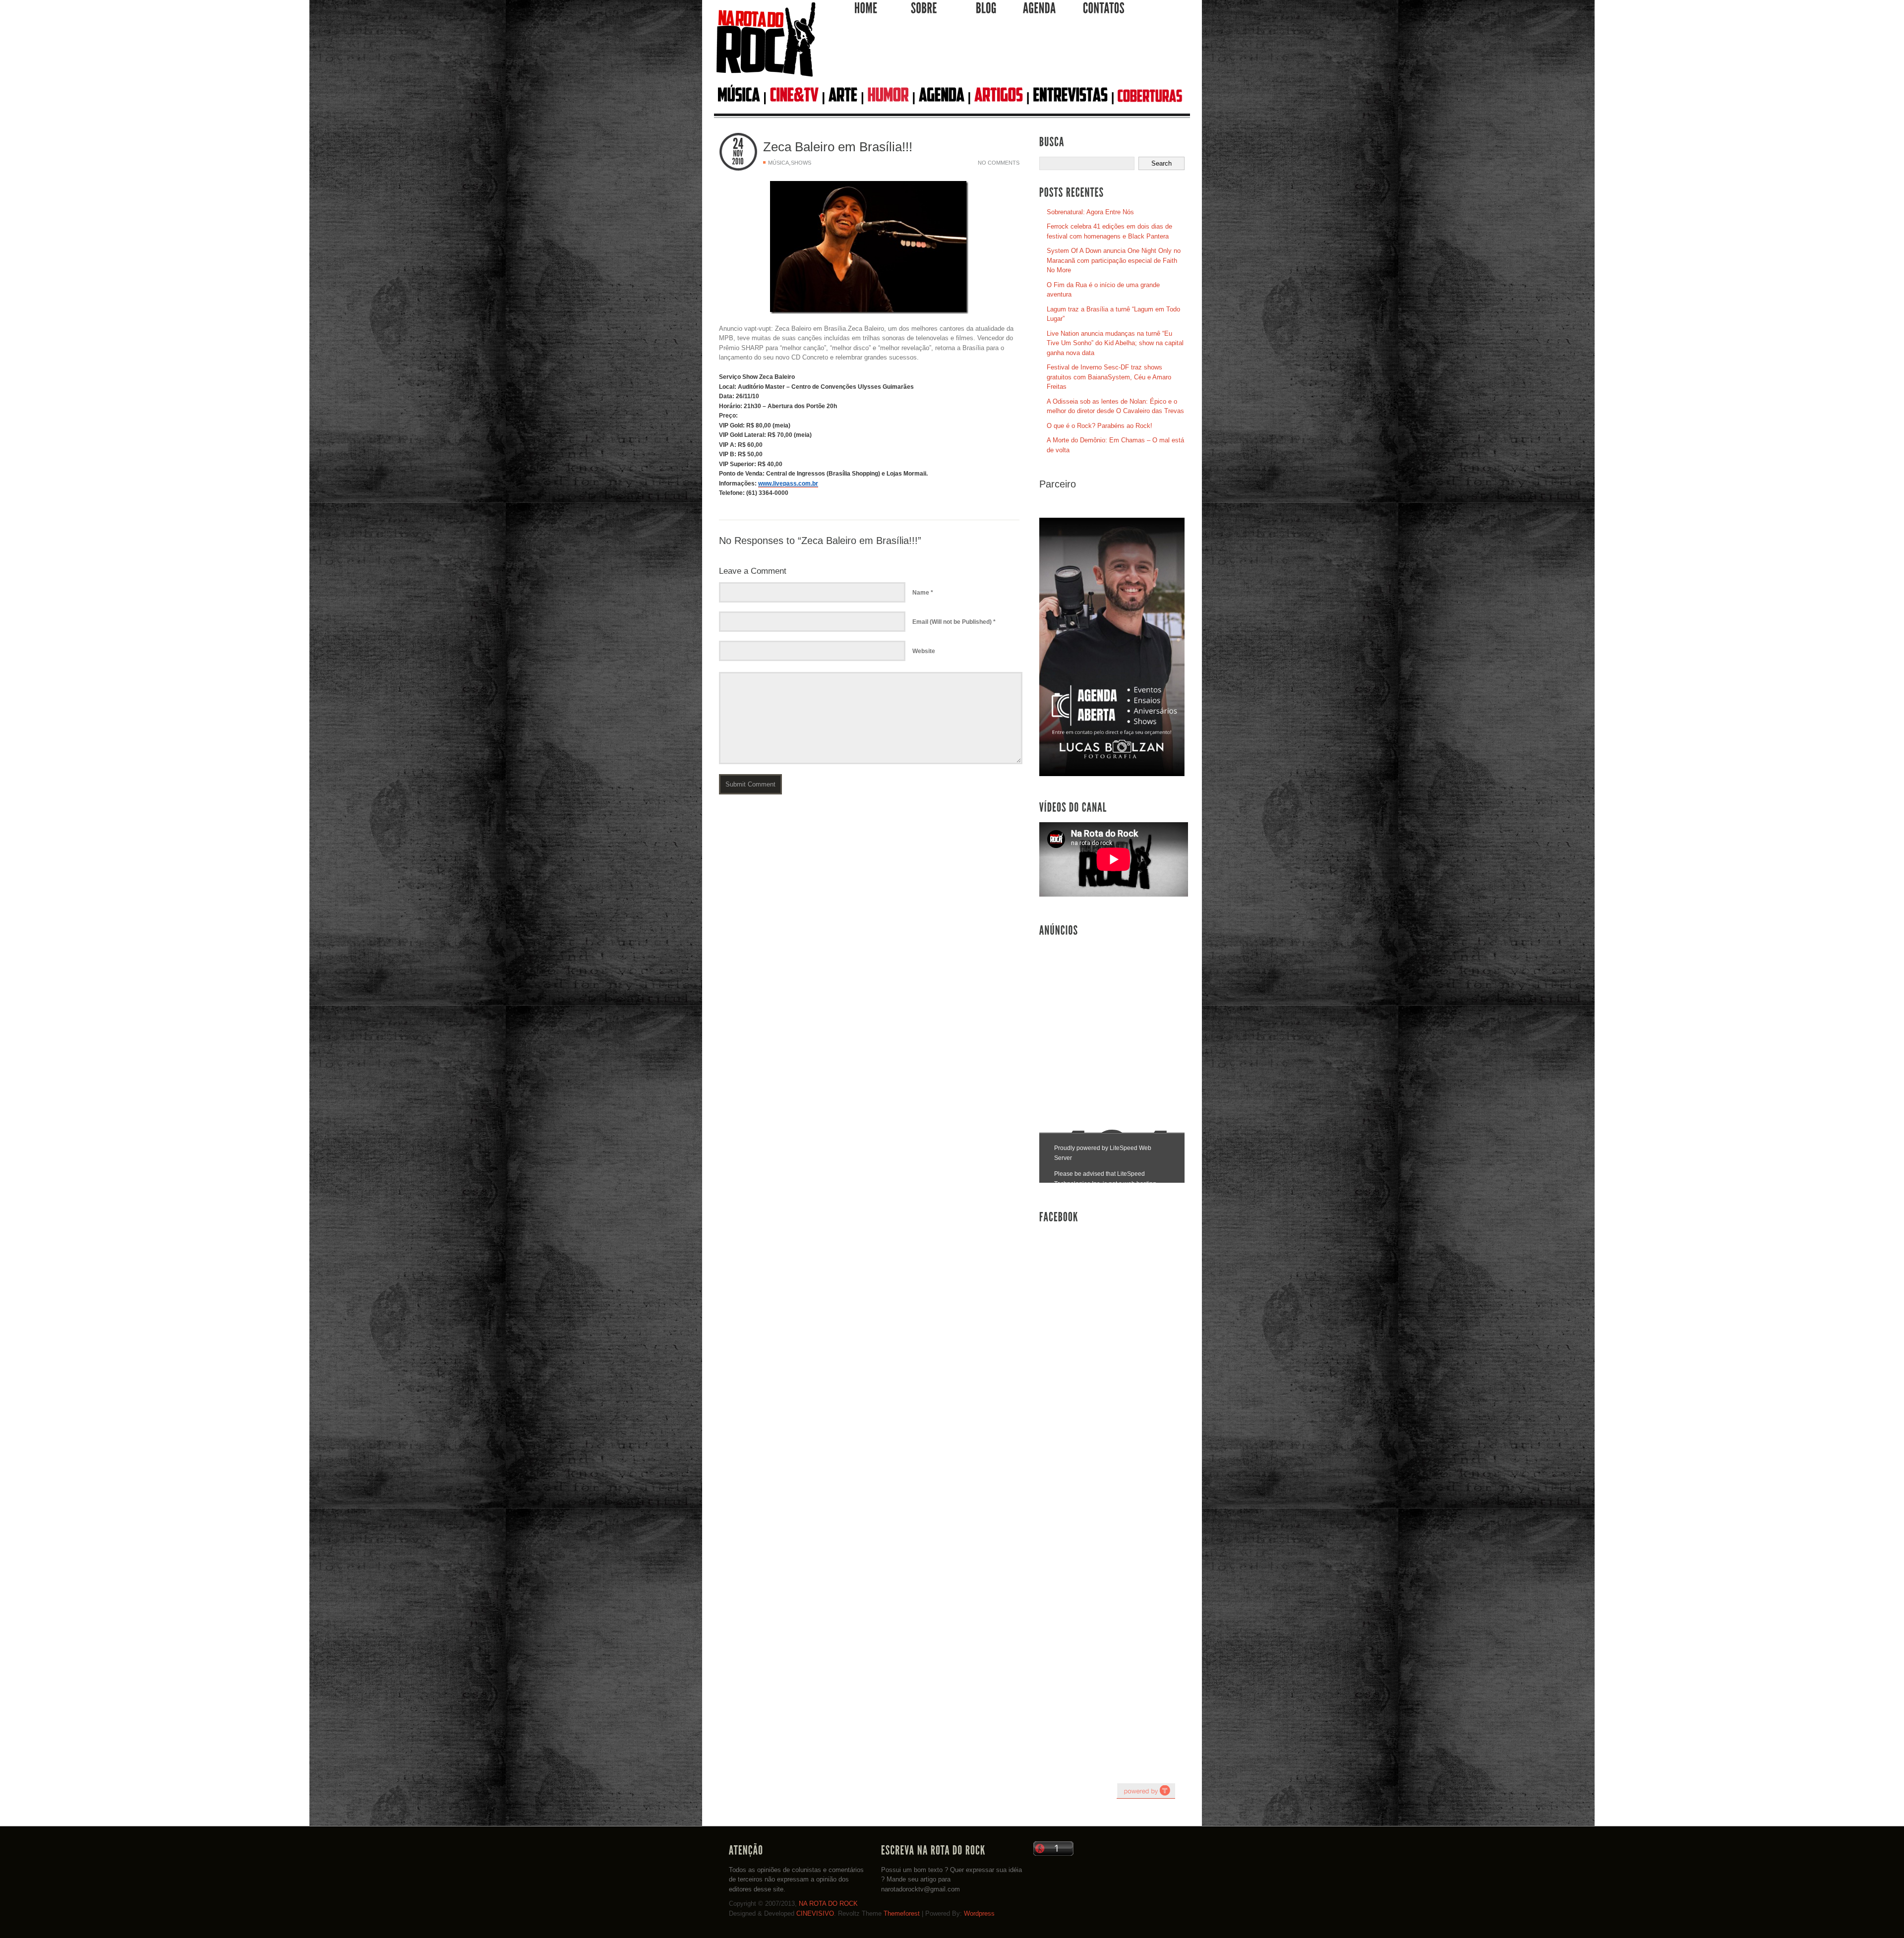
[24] (738, 144)
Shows (801, 163)
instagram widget (1146, 1791)
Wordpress (979, 1913)
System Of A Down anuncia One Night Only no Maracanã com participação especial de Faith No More (1114, 260)
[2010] (738, 162)
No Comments (999, 163)
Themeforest (902, 1913)
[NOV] (738, 154)
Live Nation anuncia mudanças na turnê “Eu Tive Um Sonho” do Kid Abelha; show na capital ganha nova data (1115, 343)
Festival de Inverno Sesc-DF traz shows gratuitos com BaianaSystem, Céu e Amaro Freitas (1109, 377)
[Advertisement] (1004, 54)
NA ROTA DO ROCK (828, 1904)
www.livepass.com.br (788, 484)
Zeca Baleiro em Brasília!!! (838, 147)
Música (778, 163)
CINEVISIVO (815, 1913)
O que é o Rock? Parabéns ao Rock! (1100, 426)
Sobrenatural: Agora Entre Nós (1090, 212)
